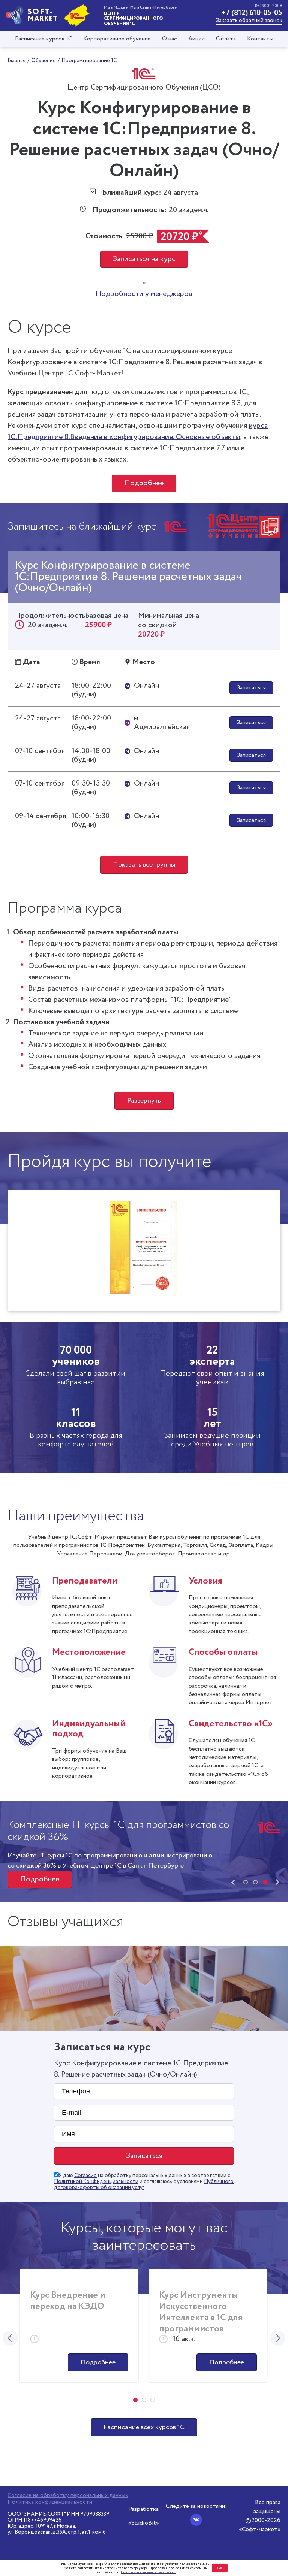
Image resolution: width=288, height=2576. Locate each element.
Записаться (251, 688)
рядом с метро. (72, 1686)
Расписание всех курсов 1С (144, 2427)
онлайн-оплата (208, 1703)
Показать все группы (144, 865)
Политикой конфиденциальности (148, 2572)
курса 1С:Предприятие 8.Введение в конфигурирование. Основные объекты (138, 431)
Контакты (260, 39)
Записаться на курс (144, 259)
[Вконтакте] (196, 2520)
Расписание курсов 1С (43, 39)
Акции (196, 39)
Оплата (226, 39)
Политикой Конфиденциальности (96, 2182)
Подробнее (144, 483)
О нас (169, 39)
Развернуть (144, 1101)
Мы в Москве (116, 7)
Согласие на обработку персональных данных (68, 2495)
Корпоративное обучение (117, 39)
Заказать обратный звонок (249, 21)
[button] (246, 1882)
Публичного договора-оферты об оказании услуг (144, 2185)
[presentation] (233, 1883)
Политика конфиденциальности (50, 2502)
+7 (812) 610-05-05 (252, 13)
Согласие (85, 2176)
